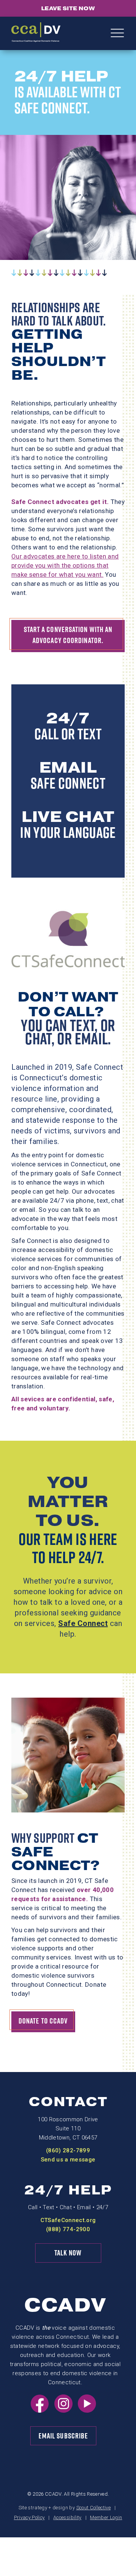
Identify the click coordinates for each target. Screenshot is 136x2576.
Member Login (106, 2517)
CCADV (65, 2305)
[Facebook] (40, 2410)
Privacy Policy (29, 2517)
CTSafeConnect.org (68, 2220)
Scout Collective (93, 2508)
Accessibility (67, 2517)
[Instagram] (63, 2410)
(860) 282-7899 (68, 2150)
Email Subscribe (63, 2436)
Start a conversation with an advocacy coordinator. (68, 635)
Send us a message (68, 2160)
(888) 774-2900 (68, 2229)
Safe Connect (83, 1623)
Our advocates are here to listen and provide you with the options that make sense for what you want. (65, 565)
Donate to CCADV (43, 2021)
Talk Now (68, 2253)
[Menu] (117, 34)
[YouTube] (87, 2410)
